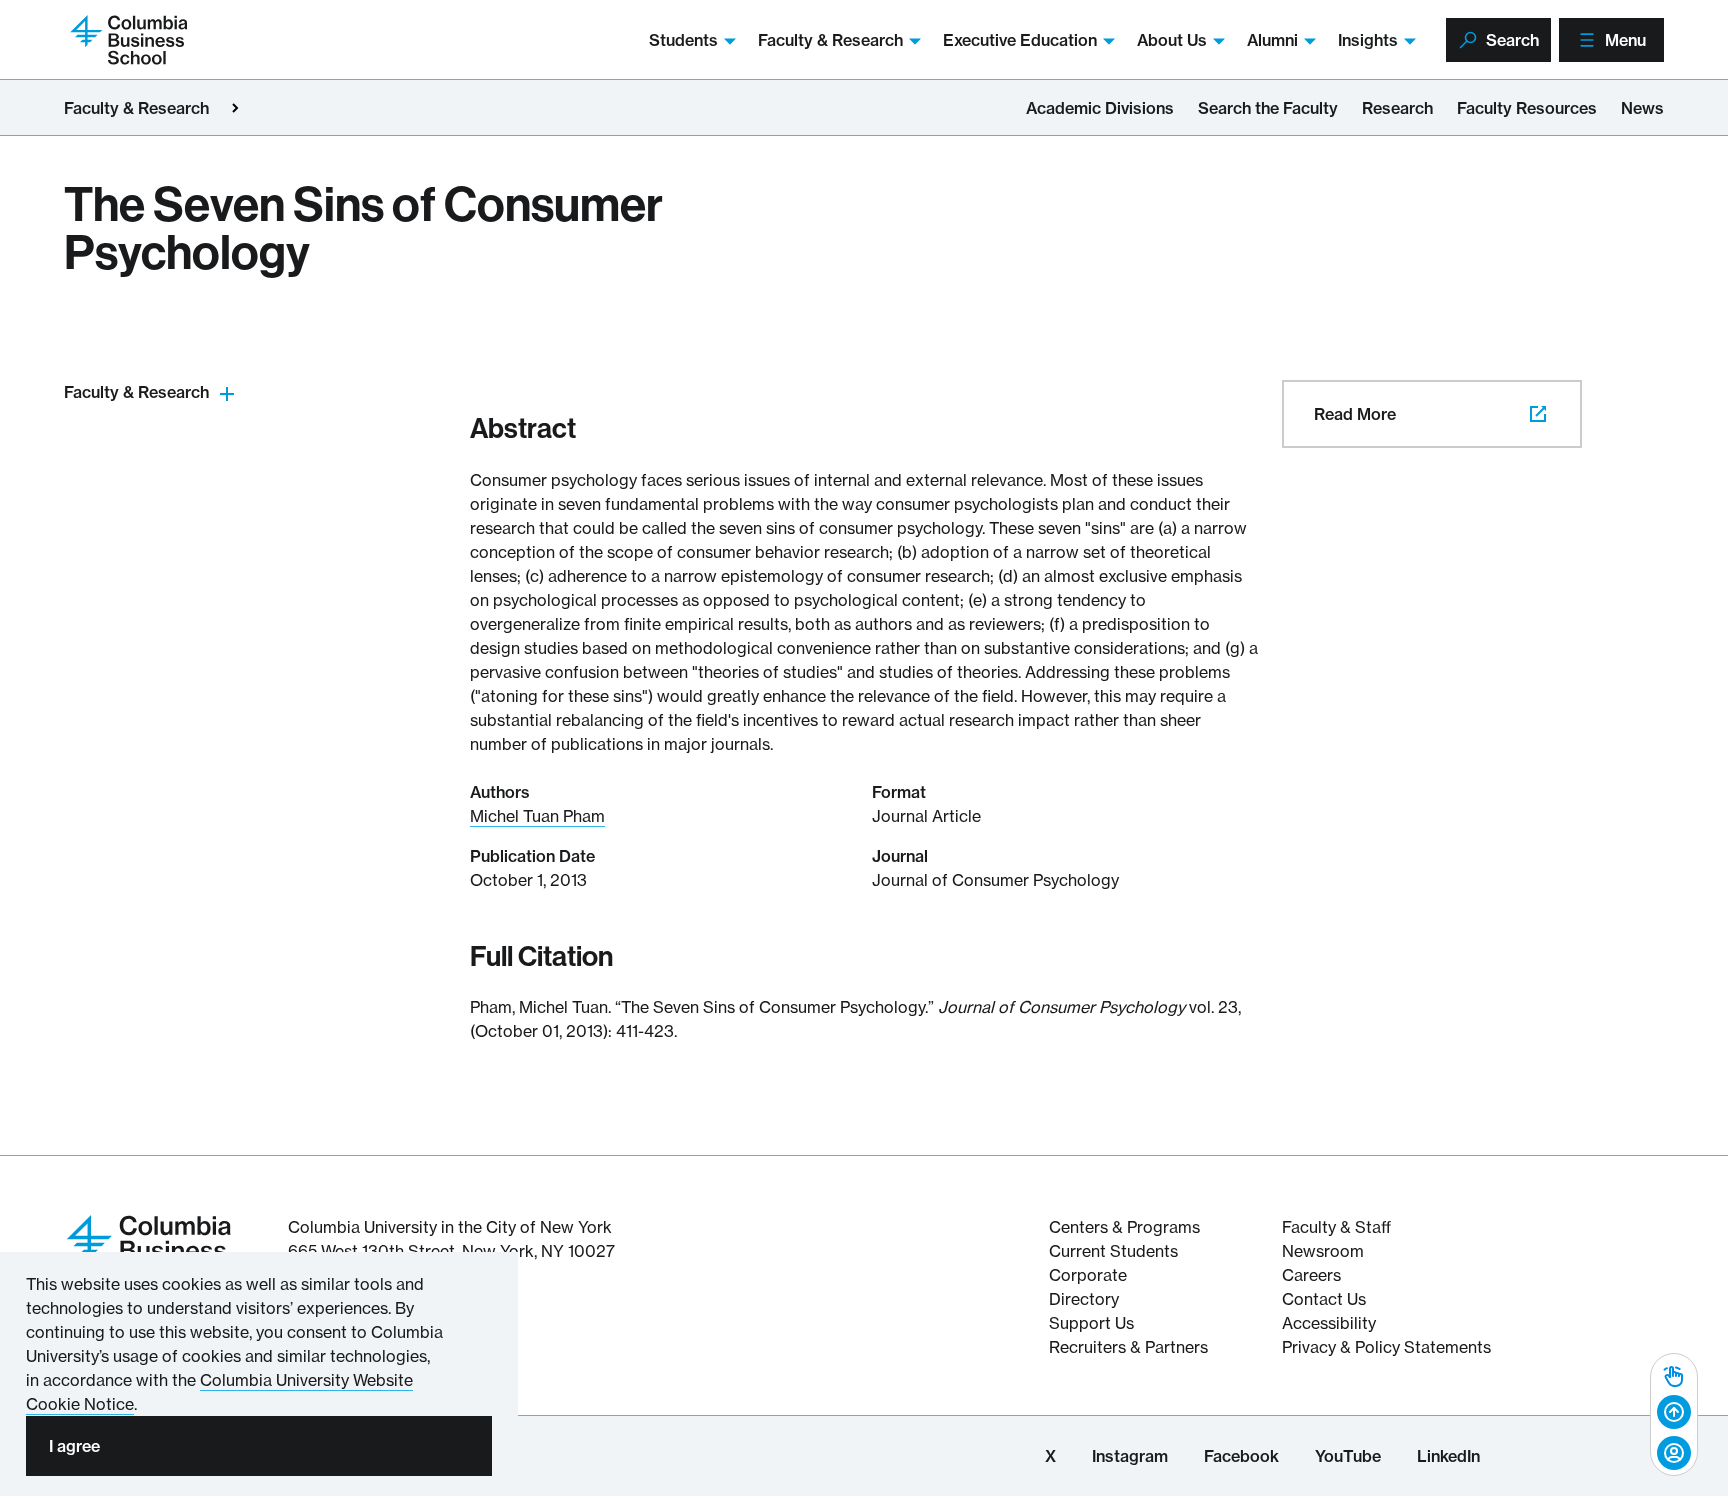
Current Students (1113, 1251)
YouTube (1348, 1456)
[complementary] (1674, 1414)
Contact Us (1324, 1299)
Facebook (1241, 1456)
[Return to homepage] (149, 1248)
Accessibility (1329, 1323)
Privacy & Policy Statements (1386, 1347)
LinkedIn (1448, 1456)
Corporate (1088, 1275)
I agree (74, 1446)
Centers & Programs (1124, 1227)
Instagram (1130, 1456)
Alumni (1272, 40)
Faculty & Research (830, 40)
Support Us (1091, 1323)
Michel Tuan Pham (537, 816)
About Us (1172, 40)
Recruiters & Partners (1128, 1347)
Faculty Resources (1527, 108)
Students (683, 40)
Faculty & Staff (1336, 1227)
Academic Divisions (1100, 108)
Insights (1368, 40)
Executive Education (1020, 40)
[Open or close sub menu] (227, 392)
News (1642, 108)
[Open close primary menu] (235, 108)
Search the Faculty (1268, 108)
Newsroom (1323, 1251)
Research (1397, 108)
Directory (1084, 1299)
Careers (1311, 1275)
